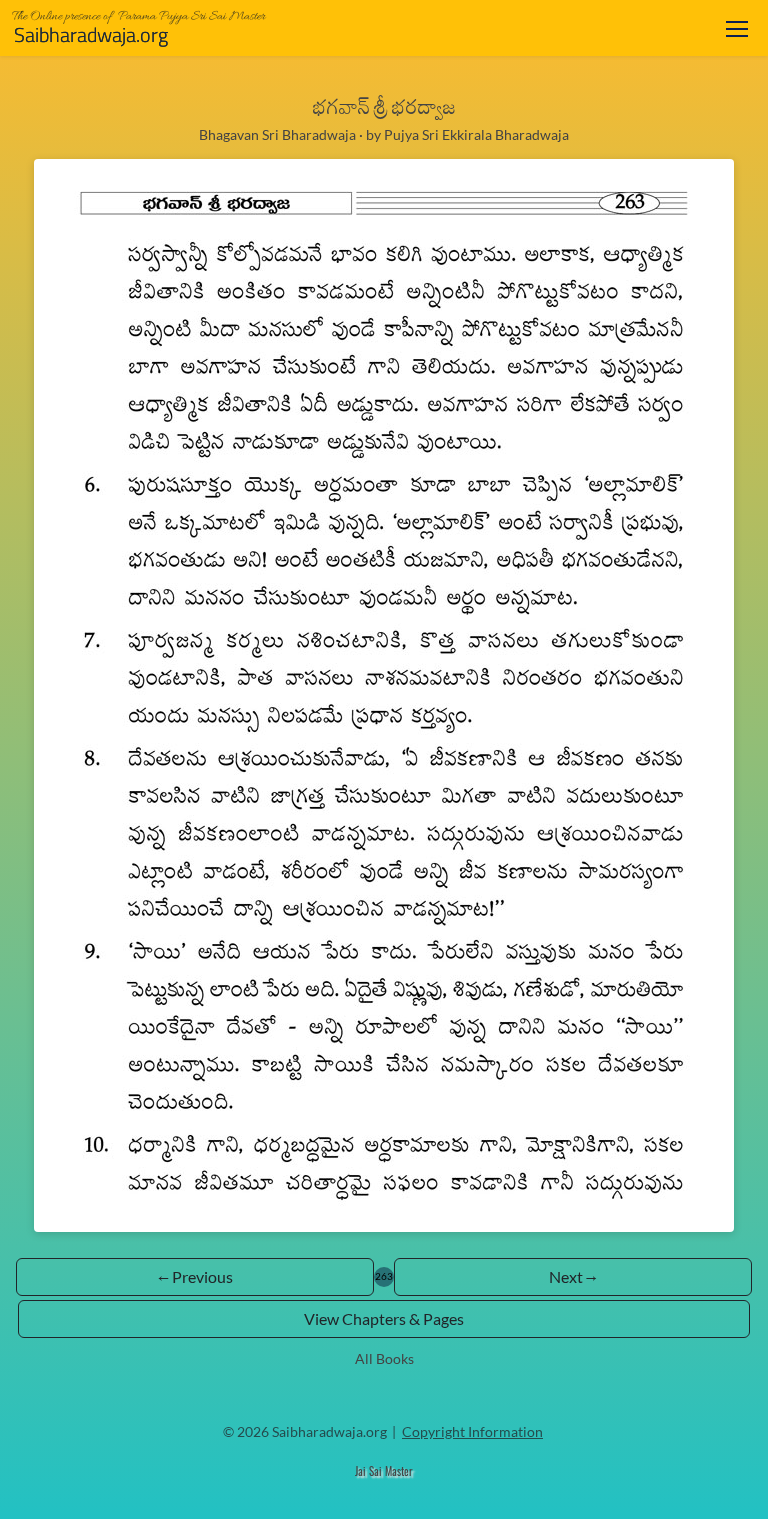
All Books (384, 1358)
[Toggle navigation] (737, 28)
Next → (573, 1276)
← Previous (195, 1276)
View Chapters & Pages (384, 1318)
